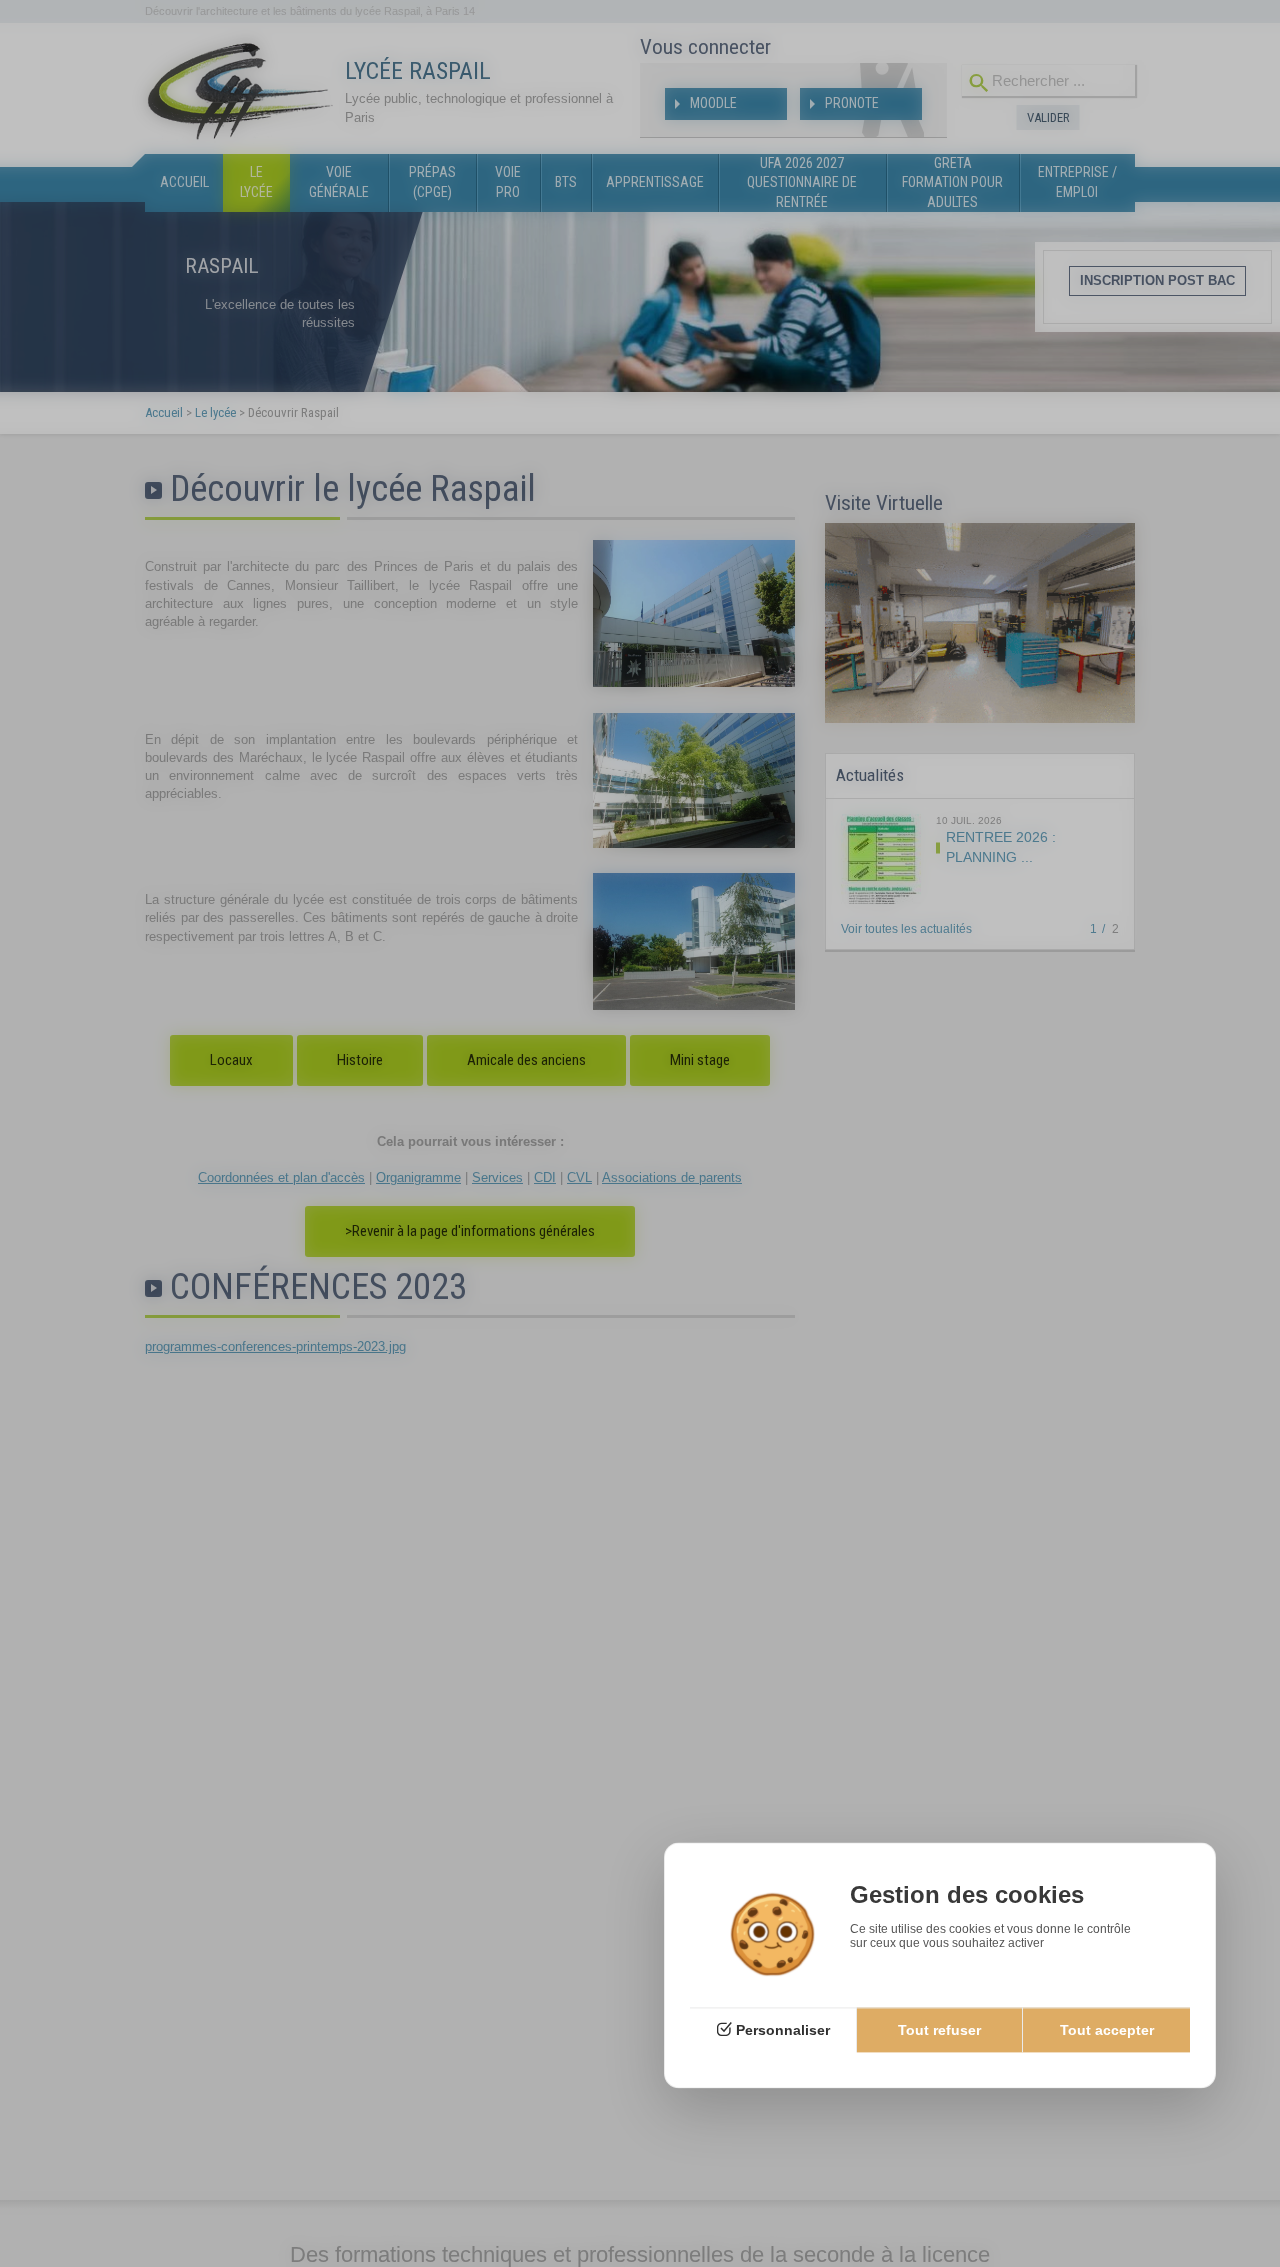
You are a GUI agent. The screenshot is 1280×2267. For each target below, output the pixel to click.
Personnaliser (783, 2030)
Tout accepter (1107, 2030)
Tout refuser (939, 2030)
